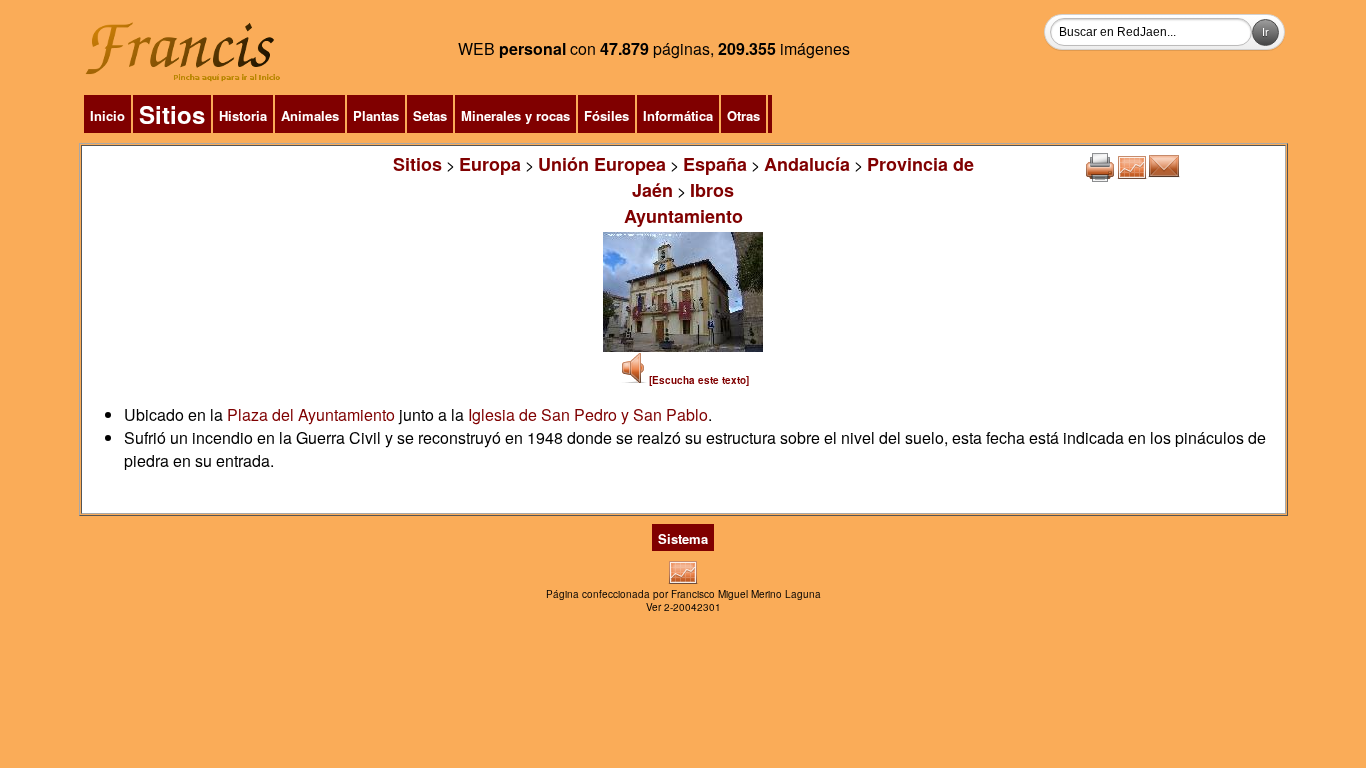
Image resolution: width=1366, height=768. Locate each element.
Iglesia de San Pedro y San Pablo (588, 414)
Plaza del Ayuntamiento (311, 414)
